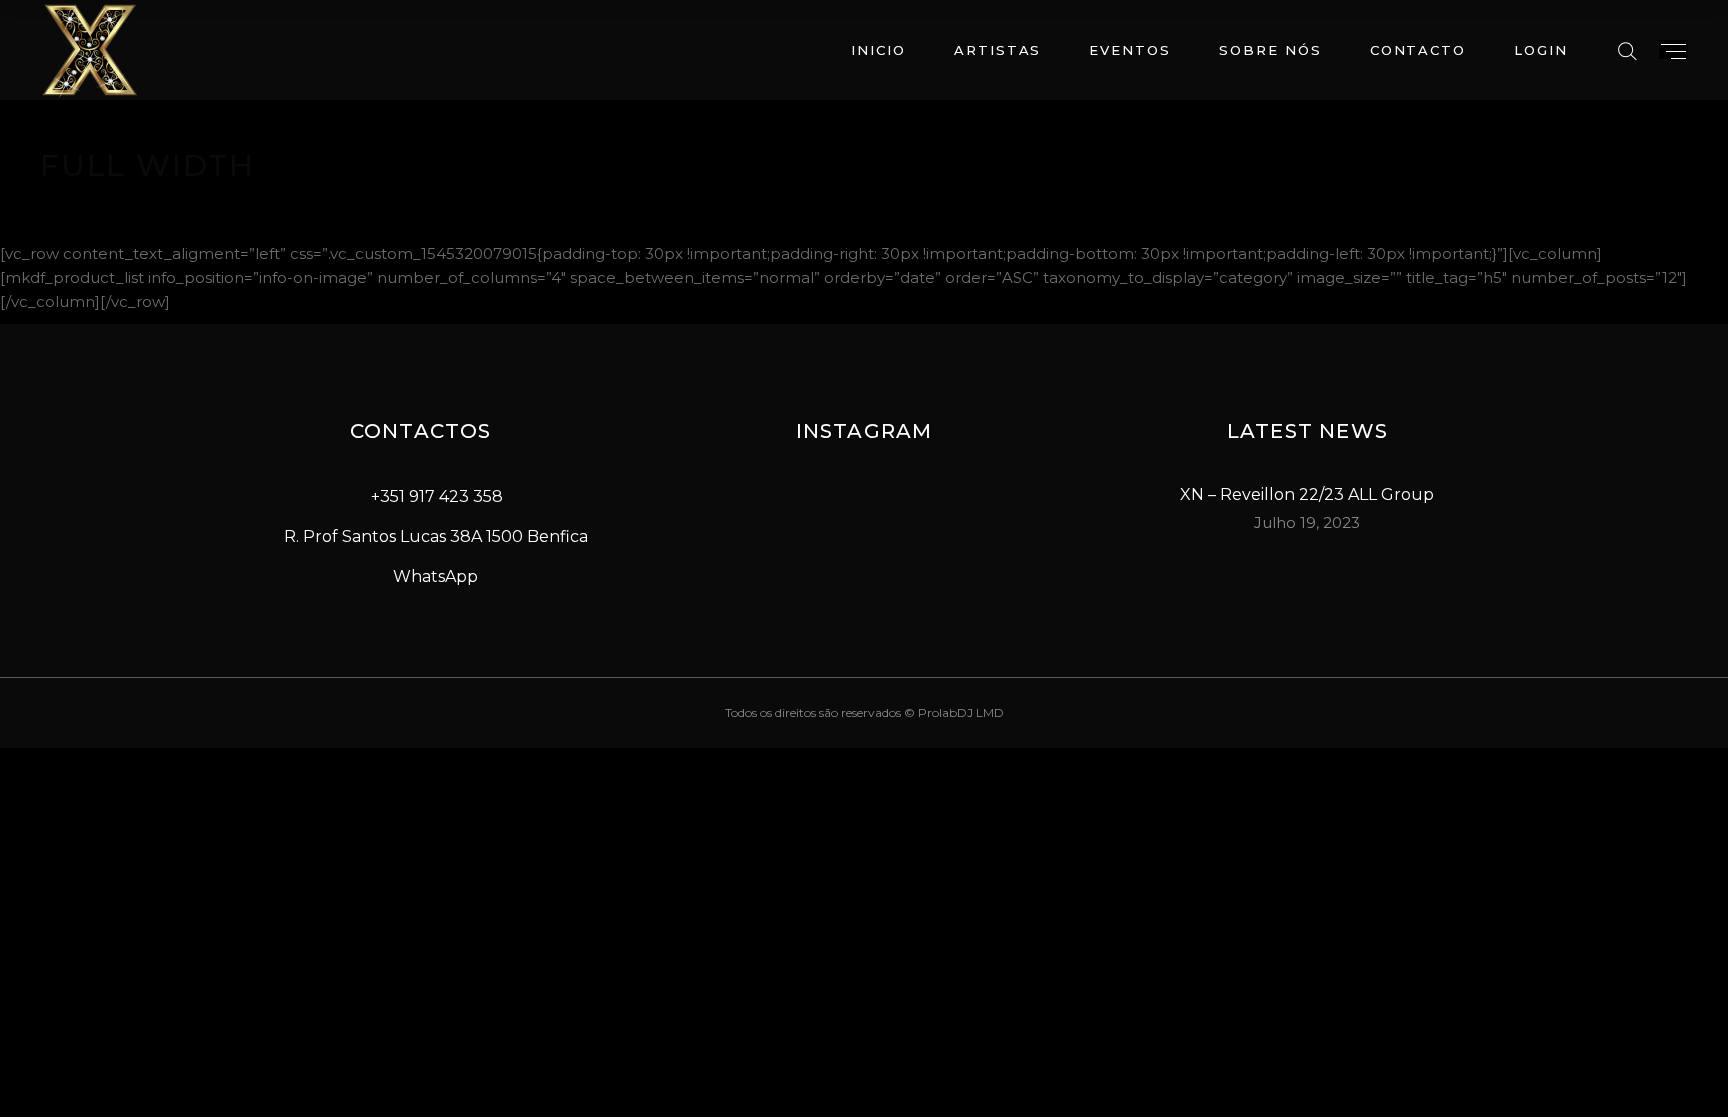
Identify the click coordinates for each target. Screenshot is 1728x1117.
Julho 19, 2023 (1307, 522)
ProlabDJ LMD (961, 712)
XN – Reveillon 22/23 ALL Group (1307, 494)
